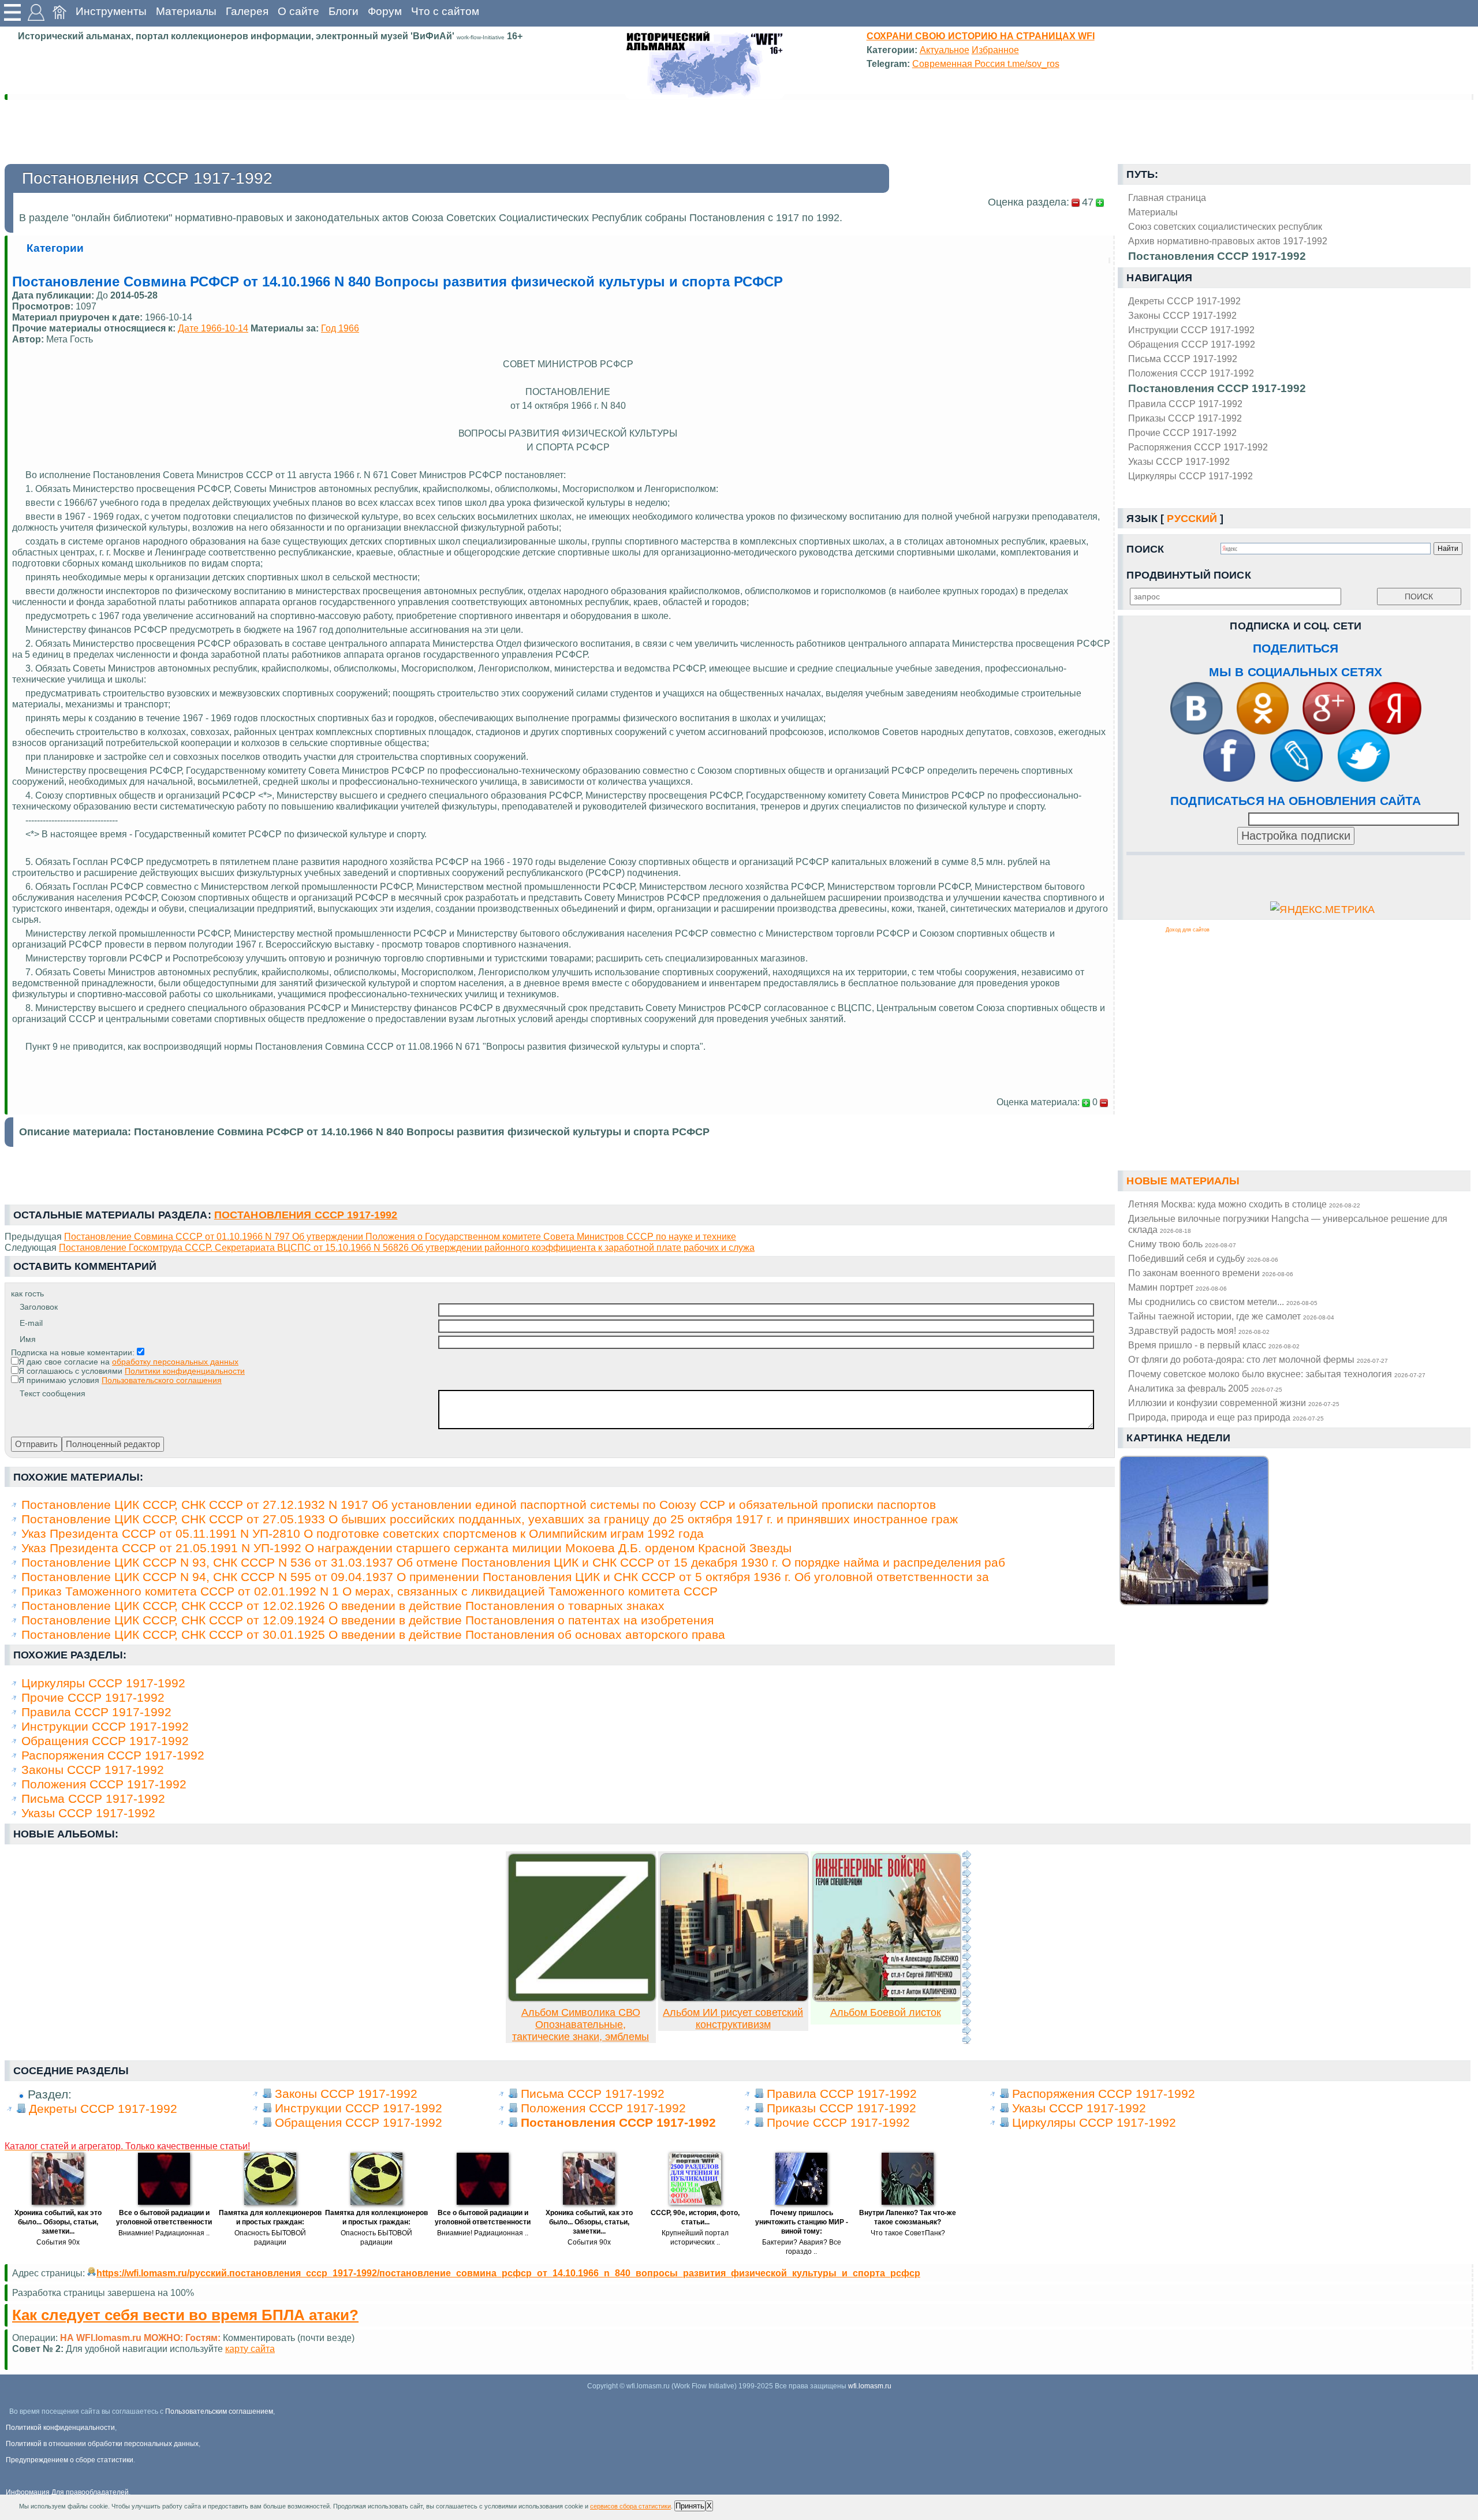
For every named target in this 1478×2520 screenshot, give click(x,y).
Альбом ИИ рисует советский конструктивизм (733, 2018)
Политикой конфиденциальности (60, 2428)
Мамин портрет (1177, 1287)
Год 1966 (340, 328)
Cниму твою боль (1182, 1244)
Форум (385, 11)
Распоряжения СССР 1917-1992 (1198, 447)
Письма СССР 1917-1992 (1183, 359)
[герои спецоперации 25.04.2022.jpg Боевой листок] (887, 1999)
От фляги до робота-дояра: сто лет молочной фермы (1258, 1359)
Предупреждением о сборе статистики (70, 2460)
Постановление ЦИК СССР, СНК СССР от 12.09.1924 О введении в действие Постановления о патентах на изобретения (367, 1620)
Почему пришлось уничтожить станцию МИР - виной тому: (802, 2222)
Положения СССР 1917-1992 (1191, 373)
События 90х (58, 2242)
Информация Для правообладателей (67, 2492)
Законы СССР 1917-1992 (1182, 315)
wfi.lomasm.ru (870, 2386)
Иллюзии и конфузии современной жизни (1234, 1403)
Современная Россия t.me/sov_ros (986, 64)
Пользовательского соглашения (162, 1380)
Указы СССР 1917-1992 (1179, 461)
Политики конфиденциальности (185, 1371)
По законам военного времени (1211, 1273)
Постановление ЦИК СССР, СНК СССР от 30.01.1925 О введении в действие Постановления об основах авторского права (373, 1634)
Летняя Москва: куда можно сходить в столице (1244, 1204)
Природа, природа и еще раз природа (1226, 1417)
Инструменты (111, 11)
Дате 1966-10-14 (213, 328)
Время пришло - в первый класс (1214, 1345)
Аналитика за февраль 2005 (1205, 1388)
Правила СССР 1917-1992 (1185, 404)
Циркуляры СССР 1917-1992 (1190, 476)
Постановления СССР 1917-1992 (1217, 388)
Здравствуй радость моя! (1199, 1330)
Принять (690, 2506)
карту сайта (250, 2348)
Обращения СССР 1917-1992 (1192, 344)
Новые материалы (1183, 1181)
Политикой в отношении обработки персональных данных (102, 2444)
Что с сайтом (445, 11)
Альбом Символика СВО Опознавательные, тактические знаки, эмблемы (581, 2025)
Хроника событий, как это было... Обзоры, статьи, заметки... (58, 2222)
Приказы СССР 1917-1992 (1185, 418)
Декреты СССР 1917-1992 (1184, 301)
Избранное (995, 50)
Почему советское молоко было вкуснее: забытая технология (1277, 1374)
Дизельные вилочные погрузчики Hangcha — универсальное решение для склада (1288, 1224)
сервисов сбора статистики (630, 2506)
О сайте (298, 11)
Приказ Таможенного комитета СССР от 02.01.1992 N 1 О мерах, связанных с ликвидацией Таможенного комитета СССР (369, 1591)
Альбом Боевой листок (886, 2012)
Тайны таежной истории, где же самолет (1231, 1316)
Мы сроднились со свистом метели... (1223, 1302)
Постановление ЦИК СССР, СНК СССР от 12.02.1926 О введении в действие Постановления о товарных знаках (343, 1606)
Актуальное (945, 50)
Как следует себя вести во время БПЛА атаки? (185, 2315)
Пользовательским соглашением (219, 2411)
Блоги (344, 11)
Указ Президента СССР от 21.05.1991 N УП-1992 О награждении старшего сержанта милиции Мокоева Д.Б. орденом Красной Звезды (406, 1548)
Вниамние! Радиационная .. (164, 2233)
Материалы (186, 11)
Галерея (247, 11)
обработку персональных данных (175, 1362)
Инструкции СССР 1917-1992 (1191, 330)
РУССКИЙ (1192, 519)
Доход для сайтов (1188, 930)
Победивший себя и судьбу (1203, 1258)
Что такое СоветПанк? (908, 2233)
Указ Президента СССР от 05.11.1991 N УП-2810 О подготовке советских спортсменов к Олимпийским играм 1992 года (363, 1533)
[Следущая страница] (966, 1947)
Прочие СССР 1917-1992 (1182, 433)
